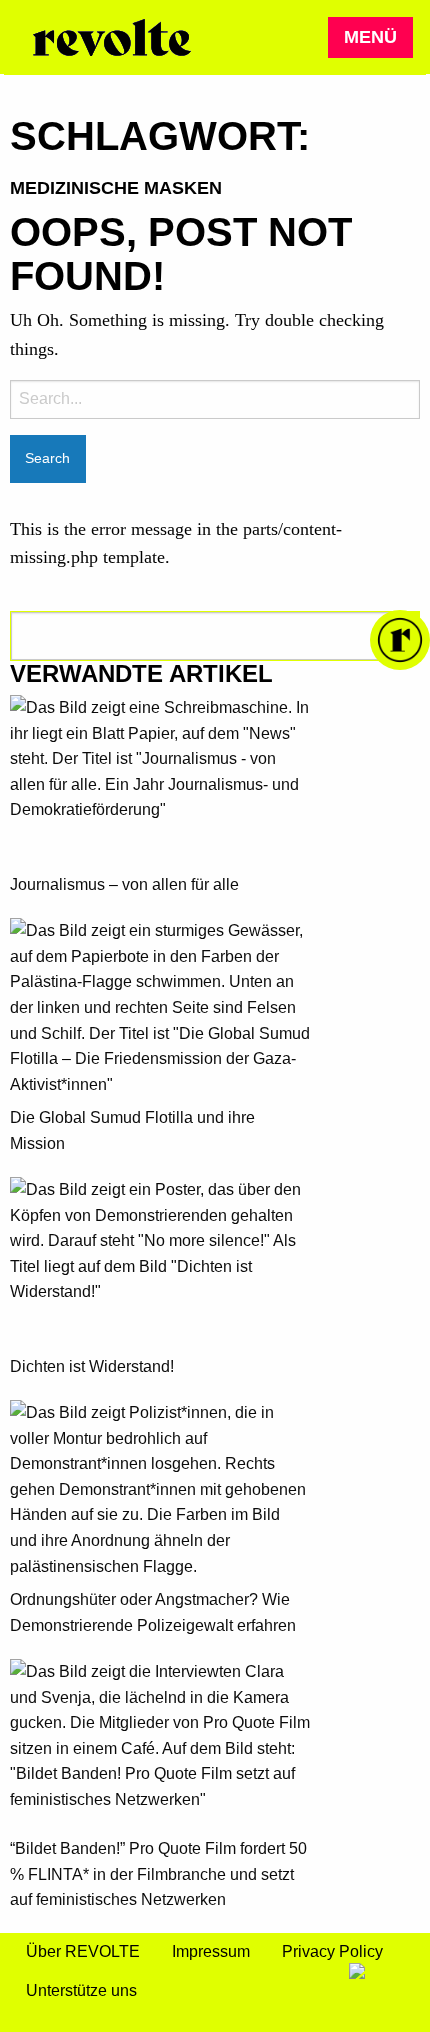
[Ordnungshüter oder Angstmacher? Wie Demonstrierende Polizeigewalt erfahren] (160, 1493)
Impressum (211, 1951)
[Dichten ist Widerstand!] (160, 1265)
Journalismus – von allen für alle (124, 884)
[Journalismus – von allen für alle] (160, 783)
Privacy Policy (332, 1951)
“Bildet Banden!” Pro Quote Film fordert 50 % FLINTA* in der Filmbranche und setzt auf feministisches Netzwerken (158, 1874)
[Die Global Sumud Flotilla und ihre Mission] (160, 1011)
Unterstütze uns (81, 1990)
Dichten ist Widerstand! (92, 1366)
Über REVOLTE (83, 1951)
